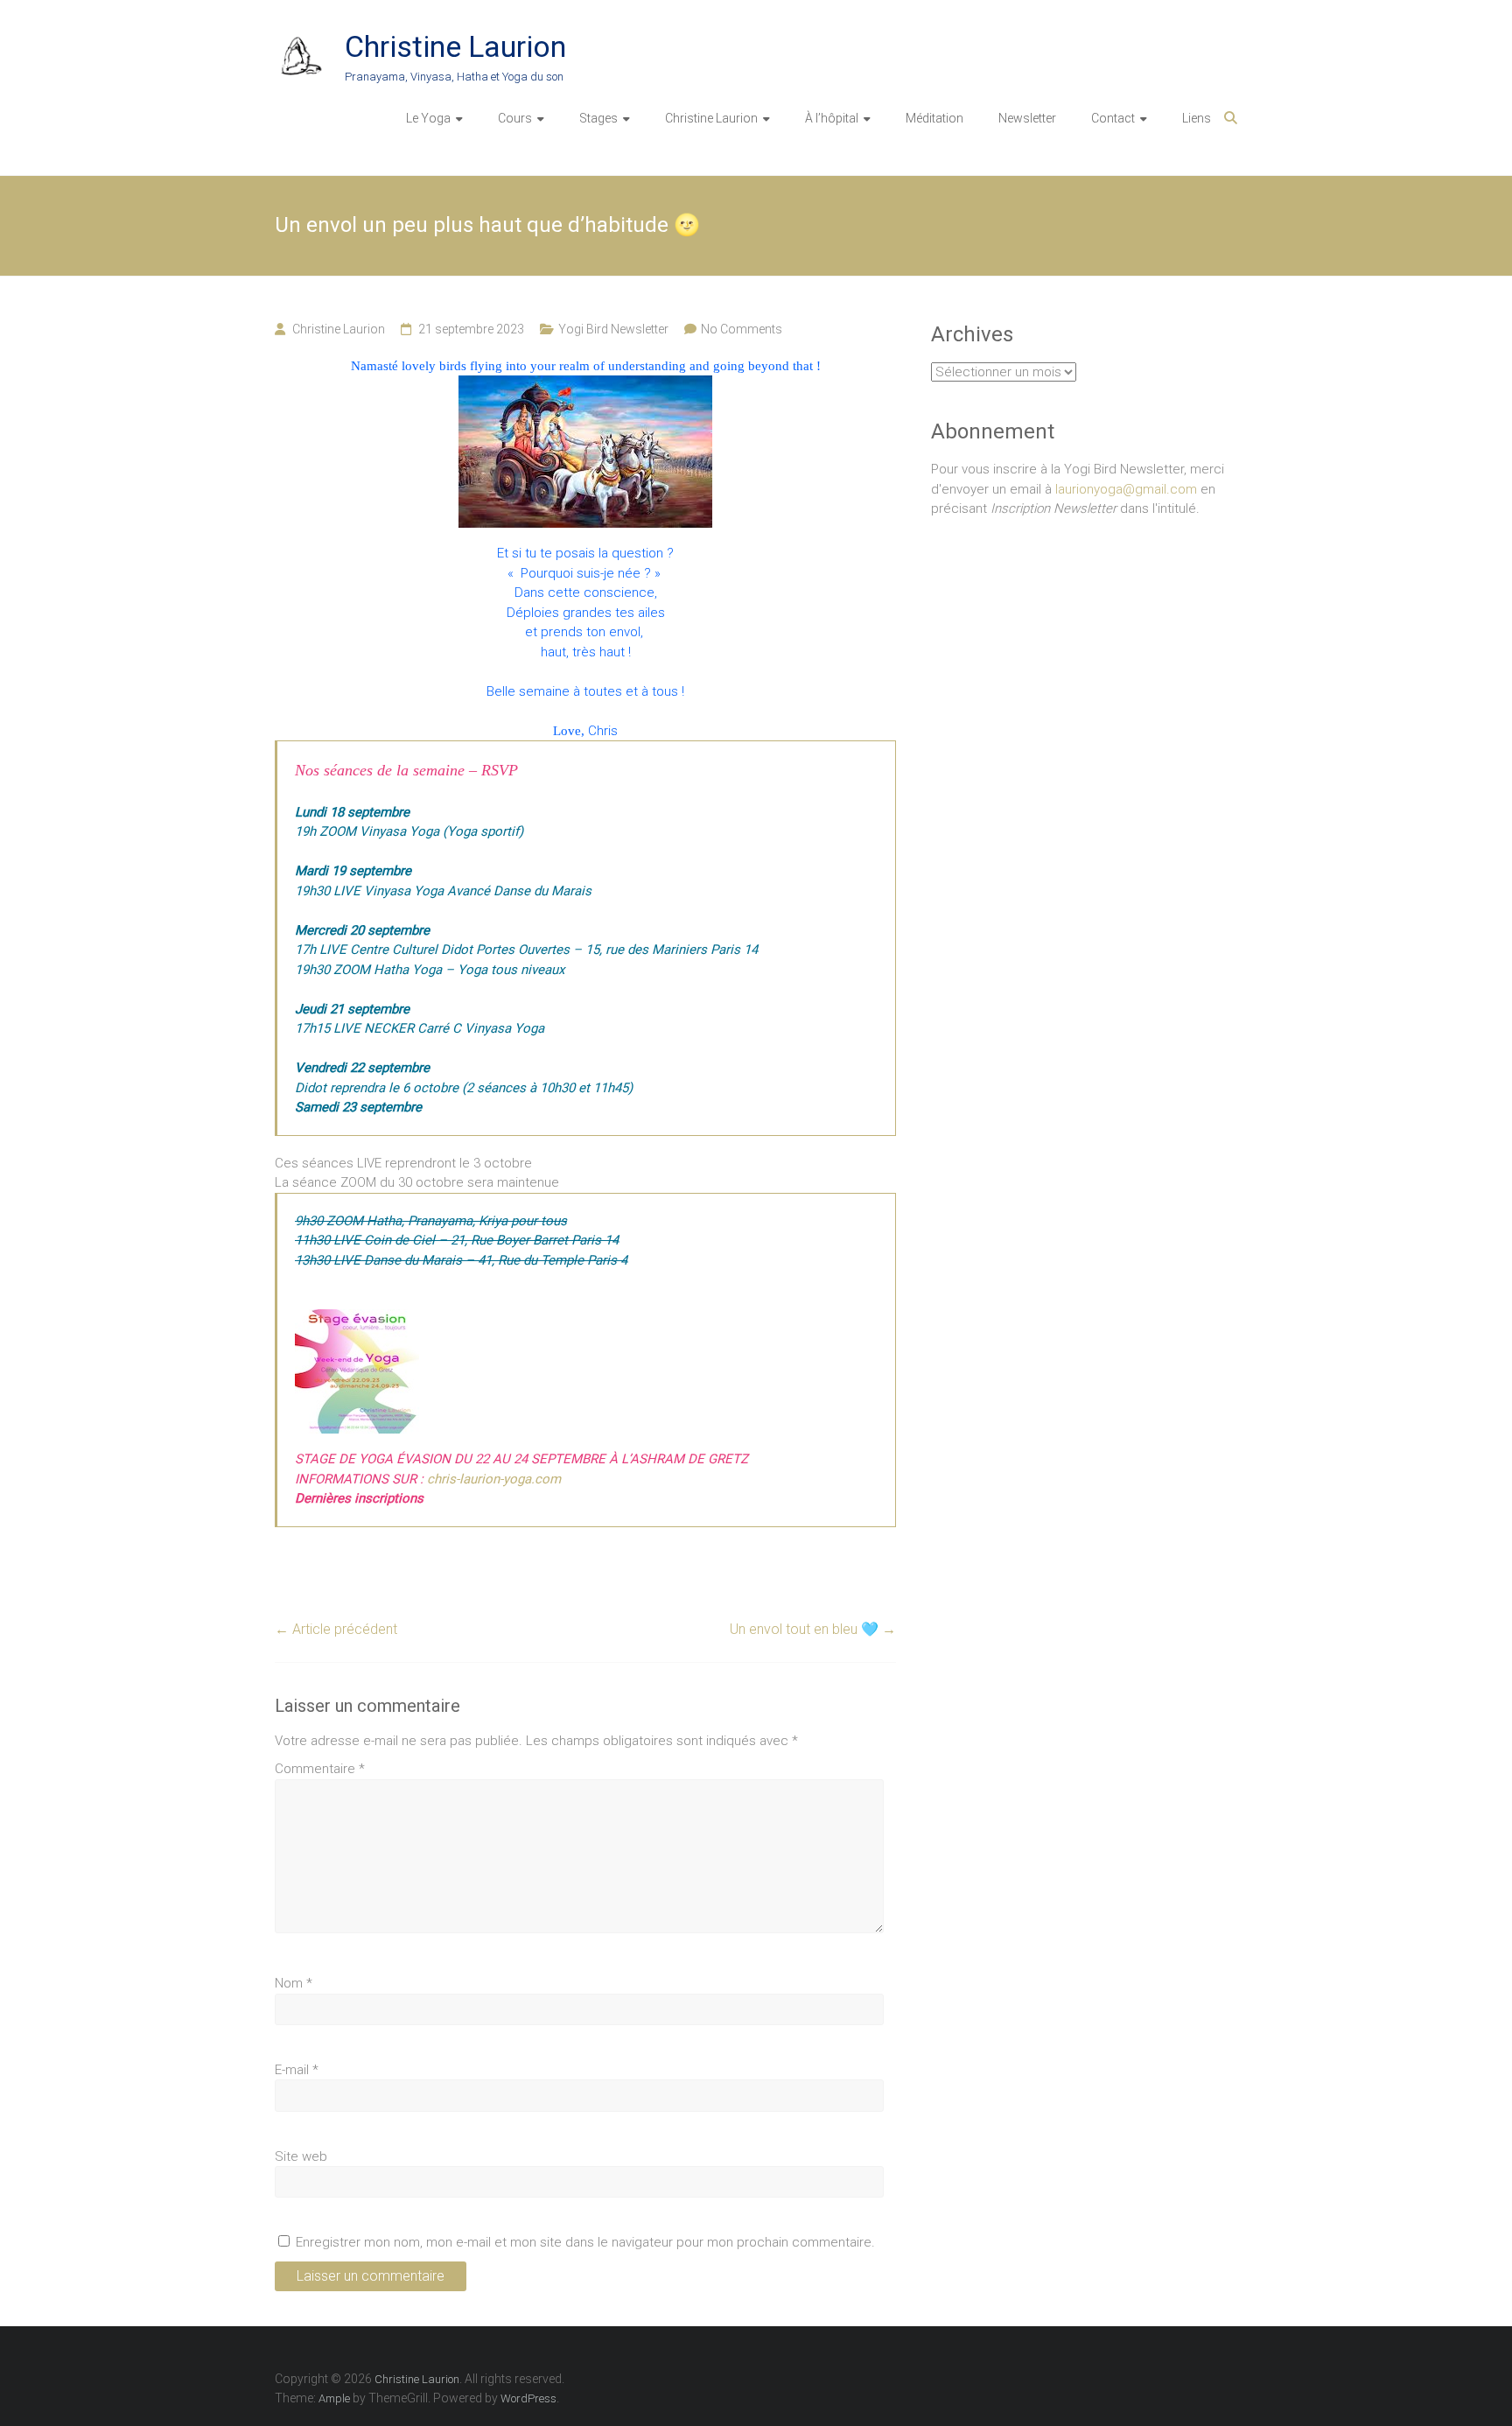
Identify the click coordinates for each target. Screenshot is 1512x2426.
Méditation (934, 118)
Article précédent (336, 1629)
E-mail (297, 2070)
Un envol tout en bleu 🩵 (813, 1629)
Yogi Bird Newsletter (613, 329)
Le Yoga (428, 118)
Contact (1113, 118)
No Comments (742, 329)
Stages (598, 118)
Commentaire (320, 1769)
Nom (294, 1983)
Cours (515, 118)
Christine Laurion (455, 46)
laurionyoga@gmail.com (1126, 489)
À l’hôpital (832, 118)
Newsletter (1027, 118)
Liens (1197, 118)
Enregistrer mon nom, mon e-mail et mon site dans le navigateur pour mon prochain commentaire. (585, 2242)
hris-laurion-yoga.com (497, 1479)
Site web (301, 2156)
